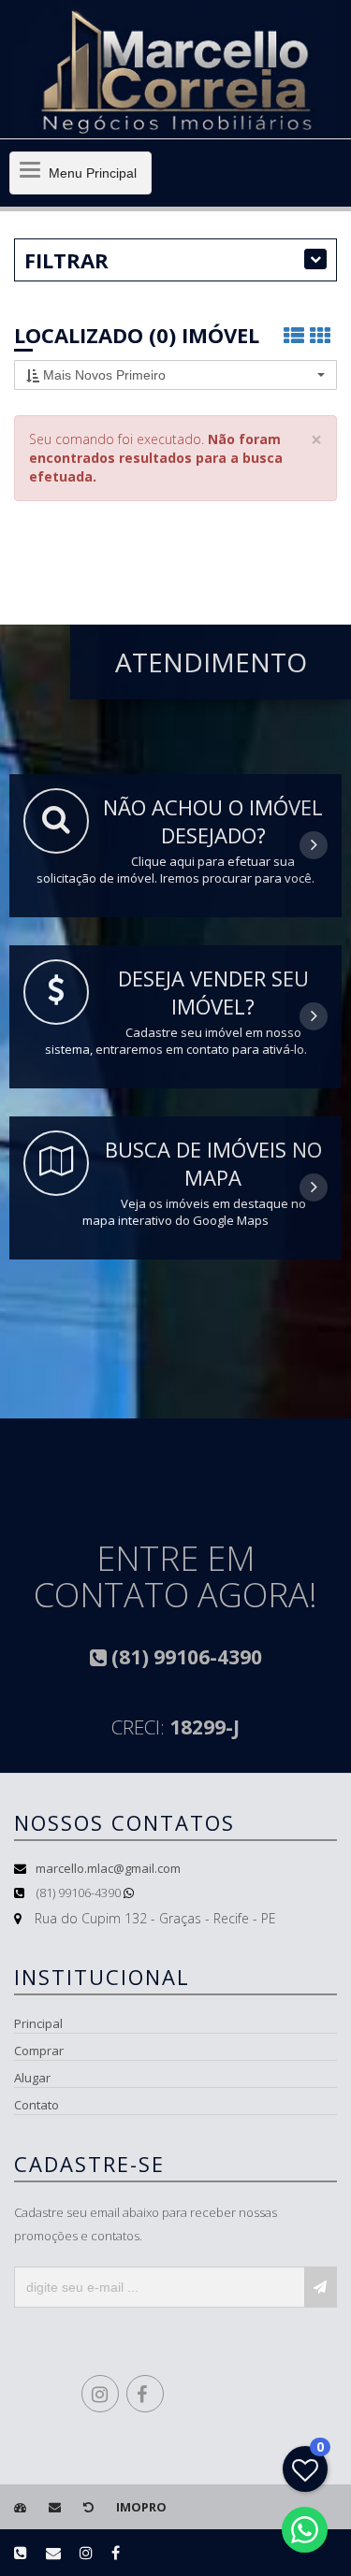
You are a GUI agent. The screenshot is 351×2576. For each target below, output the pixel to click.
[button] (175, 375)
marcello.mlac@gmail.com (108, 1868)
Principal (38, 2023)
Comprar (39, 2051)
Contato (37, 2105)
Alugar (32, 2078)
